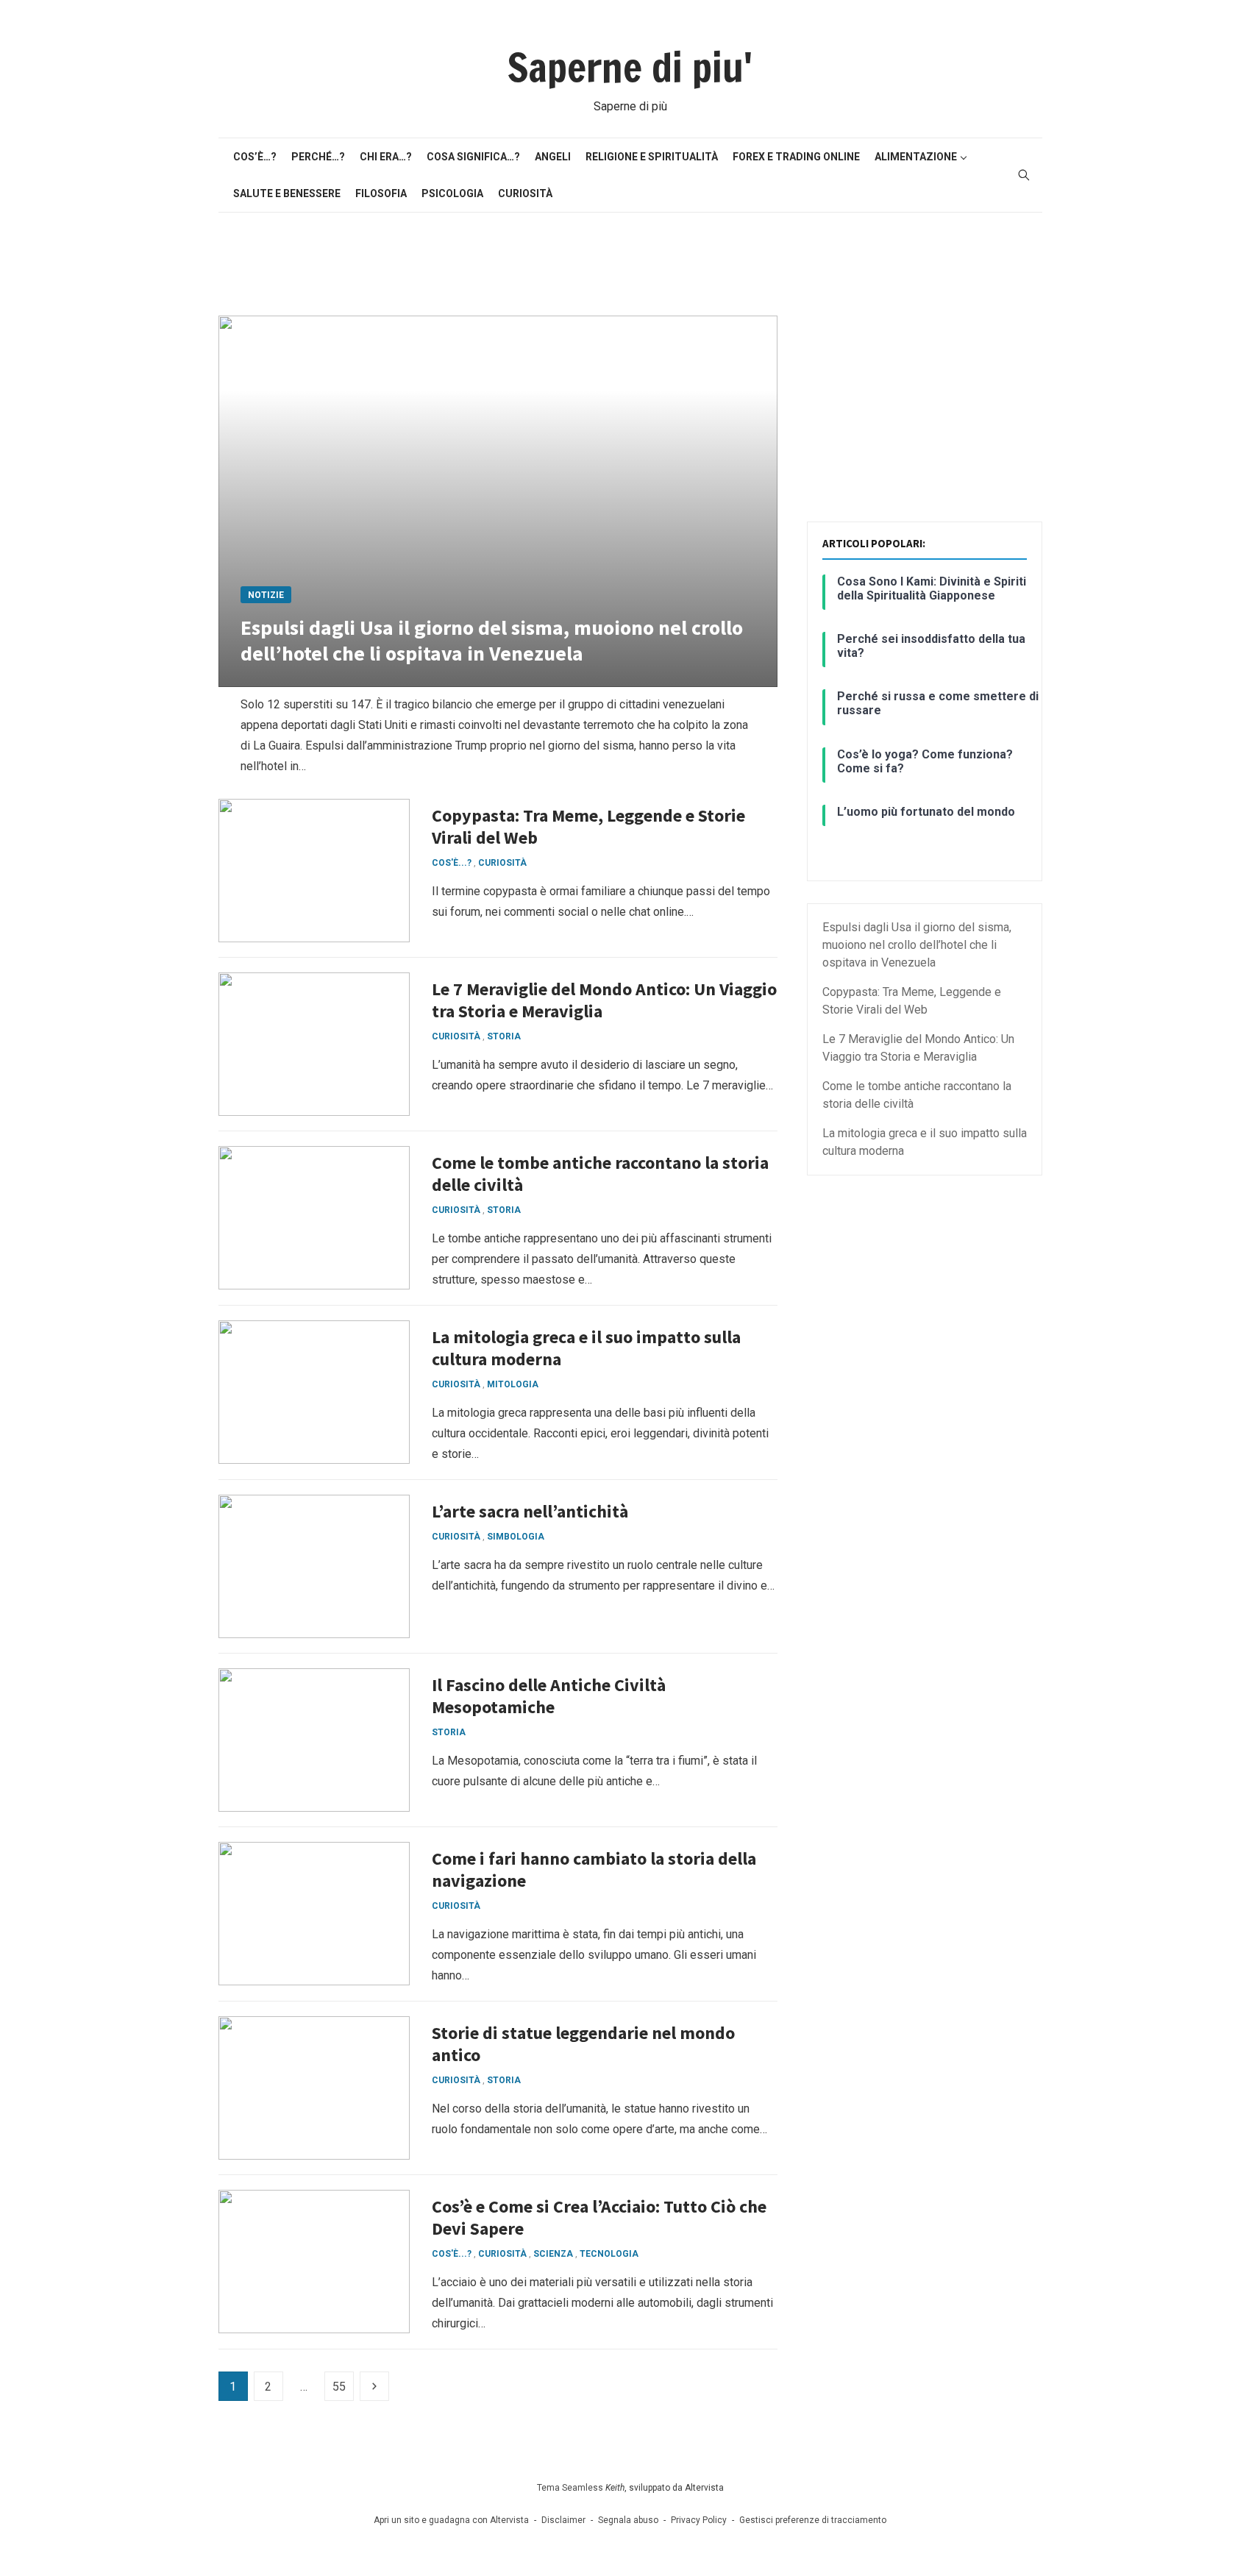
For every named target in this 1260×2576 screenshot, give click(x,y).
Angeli (553, 157)
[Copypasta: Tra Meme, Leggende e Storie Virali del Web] (314, 871)
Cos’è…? (255, 157)
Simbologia (516, 1537)
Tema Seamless (570, 2488)
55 (339, 2387)
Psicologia (452, 193)
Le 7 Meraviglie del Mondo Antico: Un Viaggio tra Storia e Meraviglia (604, 1000)
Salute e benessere (287, 193)
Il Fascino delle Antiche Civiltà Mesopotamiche (549, 1696)
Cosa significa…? (473, 157)
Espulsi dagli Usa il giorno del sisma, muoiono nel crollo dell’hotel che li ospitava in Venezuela (492, 640)
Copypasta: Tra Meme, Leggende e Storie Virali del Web (588, 826)
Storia (504, 1036)
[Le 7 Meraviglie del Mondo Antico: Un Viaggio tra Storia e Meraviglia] (314, 1044)
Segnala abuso (628, 2520)
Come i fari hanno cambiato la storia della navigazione (594, 1869)
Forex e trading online (796, 157)
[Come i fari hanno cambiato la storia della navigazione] (314, 1914)
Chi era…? (386, 157)
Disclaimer (563, 2520)
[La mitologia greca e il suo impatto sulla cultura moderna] (314, 1392)
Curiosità (525, 193)
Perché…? (318, 157)
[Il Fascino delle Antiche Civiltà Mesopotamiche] (314, 1740)
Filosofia (381, 193)
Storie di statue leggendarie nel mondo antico (583, 2044)
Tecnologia (609, 2254)
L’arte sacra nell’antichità (530, 1511)
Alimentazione (916, 157)
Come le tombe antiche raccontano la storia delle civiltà (600, 1174)
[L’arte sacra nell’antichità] (314, 1566)
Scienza (553, 2254)
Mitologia (513, 1384)
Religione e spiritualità (652, 157)
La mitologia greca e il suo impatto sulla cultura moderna (586, 1348)
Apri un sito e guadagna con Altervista (451, 2520)
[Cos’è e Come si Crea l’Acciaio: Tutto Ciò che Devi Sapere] (314, 2262)
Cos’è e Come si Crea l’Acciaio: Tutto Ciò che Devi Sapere (599, 2217)
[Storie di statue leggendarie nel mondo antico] (314, 2088)
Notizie (266, 595)
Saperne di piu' (630, 68)
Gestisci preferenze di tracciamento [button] (813, 2520)
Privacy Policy (699, 2520)
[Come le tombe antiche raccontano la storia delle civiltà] (314, 1218)
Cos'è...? (452, 863)
